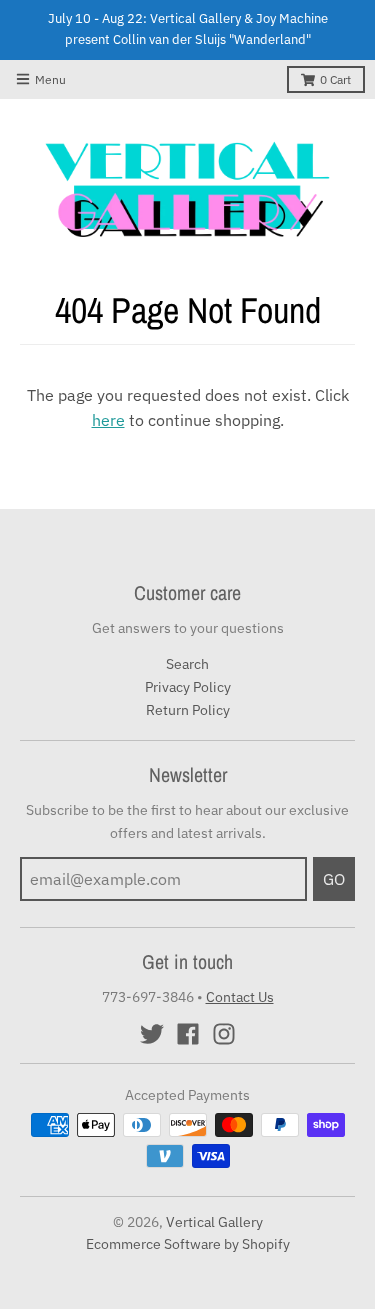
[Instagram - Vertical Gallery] (224, 1034)
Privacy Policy (188, 687)
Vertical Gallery (214, 1222)
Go (334, 879)
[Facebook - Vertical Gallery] (188, 1034)
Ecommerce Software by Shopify (188, 1244)
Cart (335, 79)
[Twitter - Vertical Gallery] (152, 1034)
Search (187, 664)
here (108, 420)
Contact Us (240, 997)
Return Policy (188, 710)
